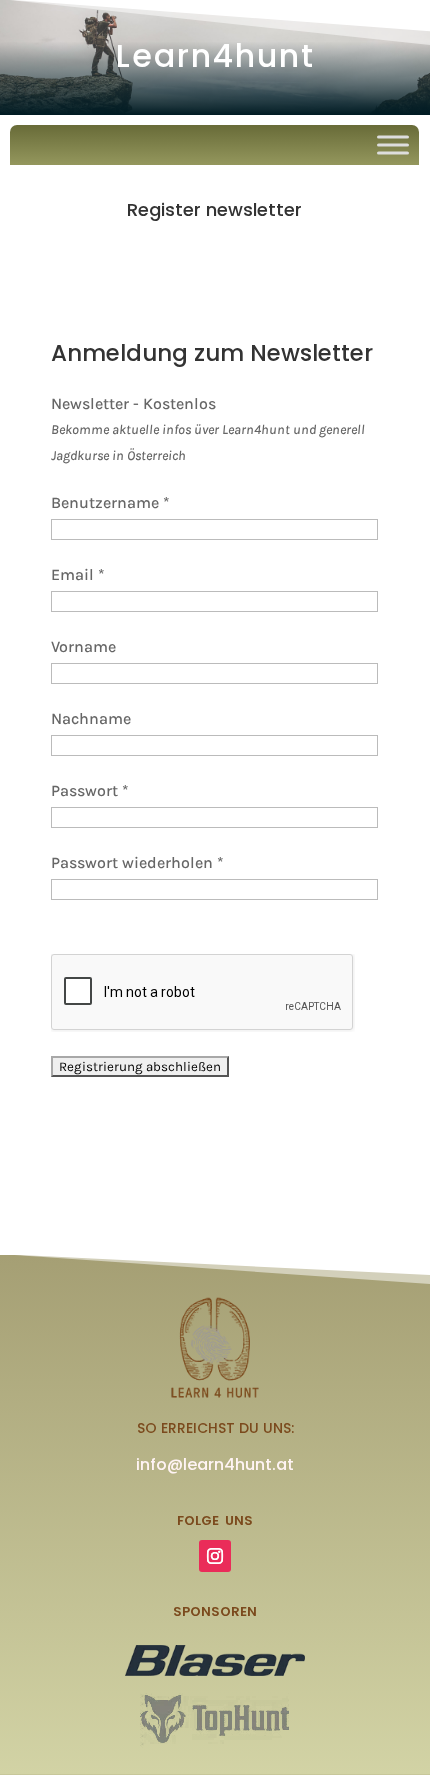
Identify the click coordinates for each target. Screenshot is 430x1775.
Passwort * (90, 790)
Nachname (91, 718)
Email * (78, 574)
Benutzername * (110, 502)
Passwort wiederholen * (137, 862)
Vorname (83, 646)
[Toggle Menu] (393, 144)
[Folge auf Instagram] (215, 1556)
